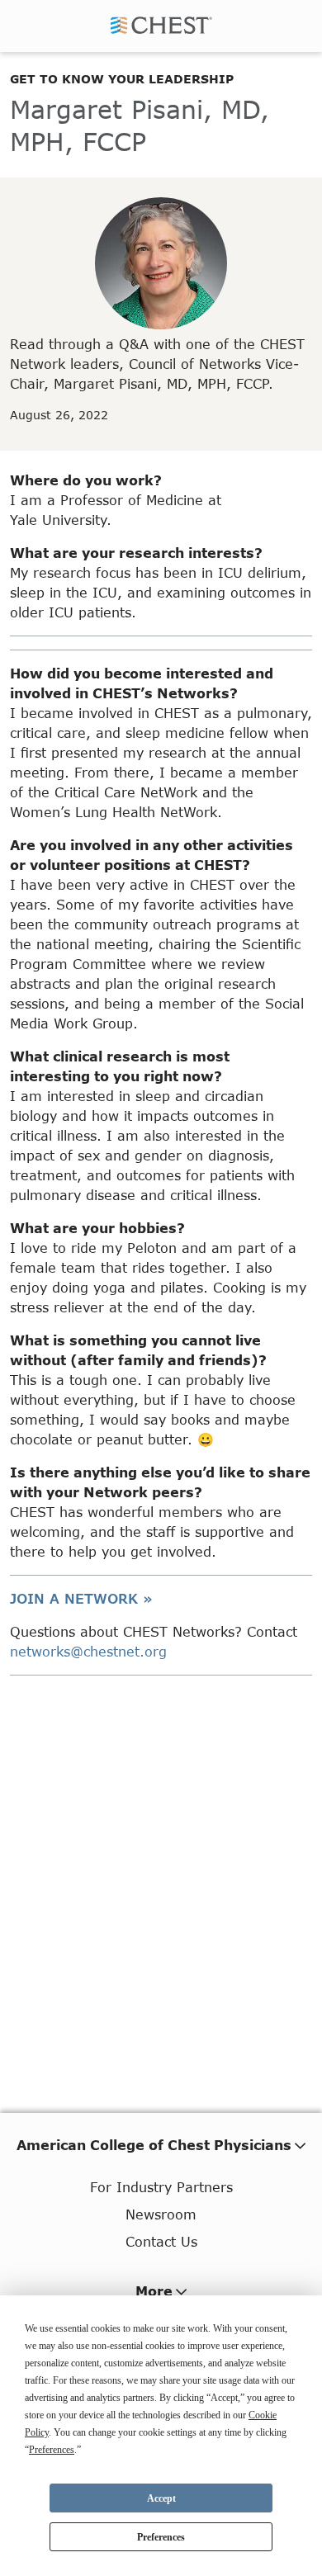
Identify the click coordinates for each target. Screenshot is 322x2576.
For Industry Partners (161, 2187)
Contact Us (161, 2241)
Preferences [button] (52, 2450)
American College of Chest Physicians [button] (154, 2145)
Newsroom (161, 2214)
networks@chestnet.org (88, 1651)
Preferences (161, 2537)
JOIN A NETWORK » (81, 1598)
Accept (161, 2498)
